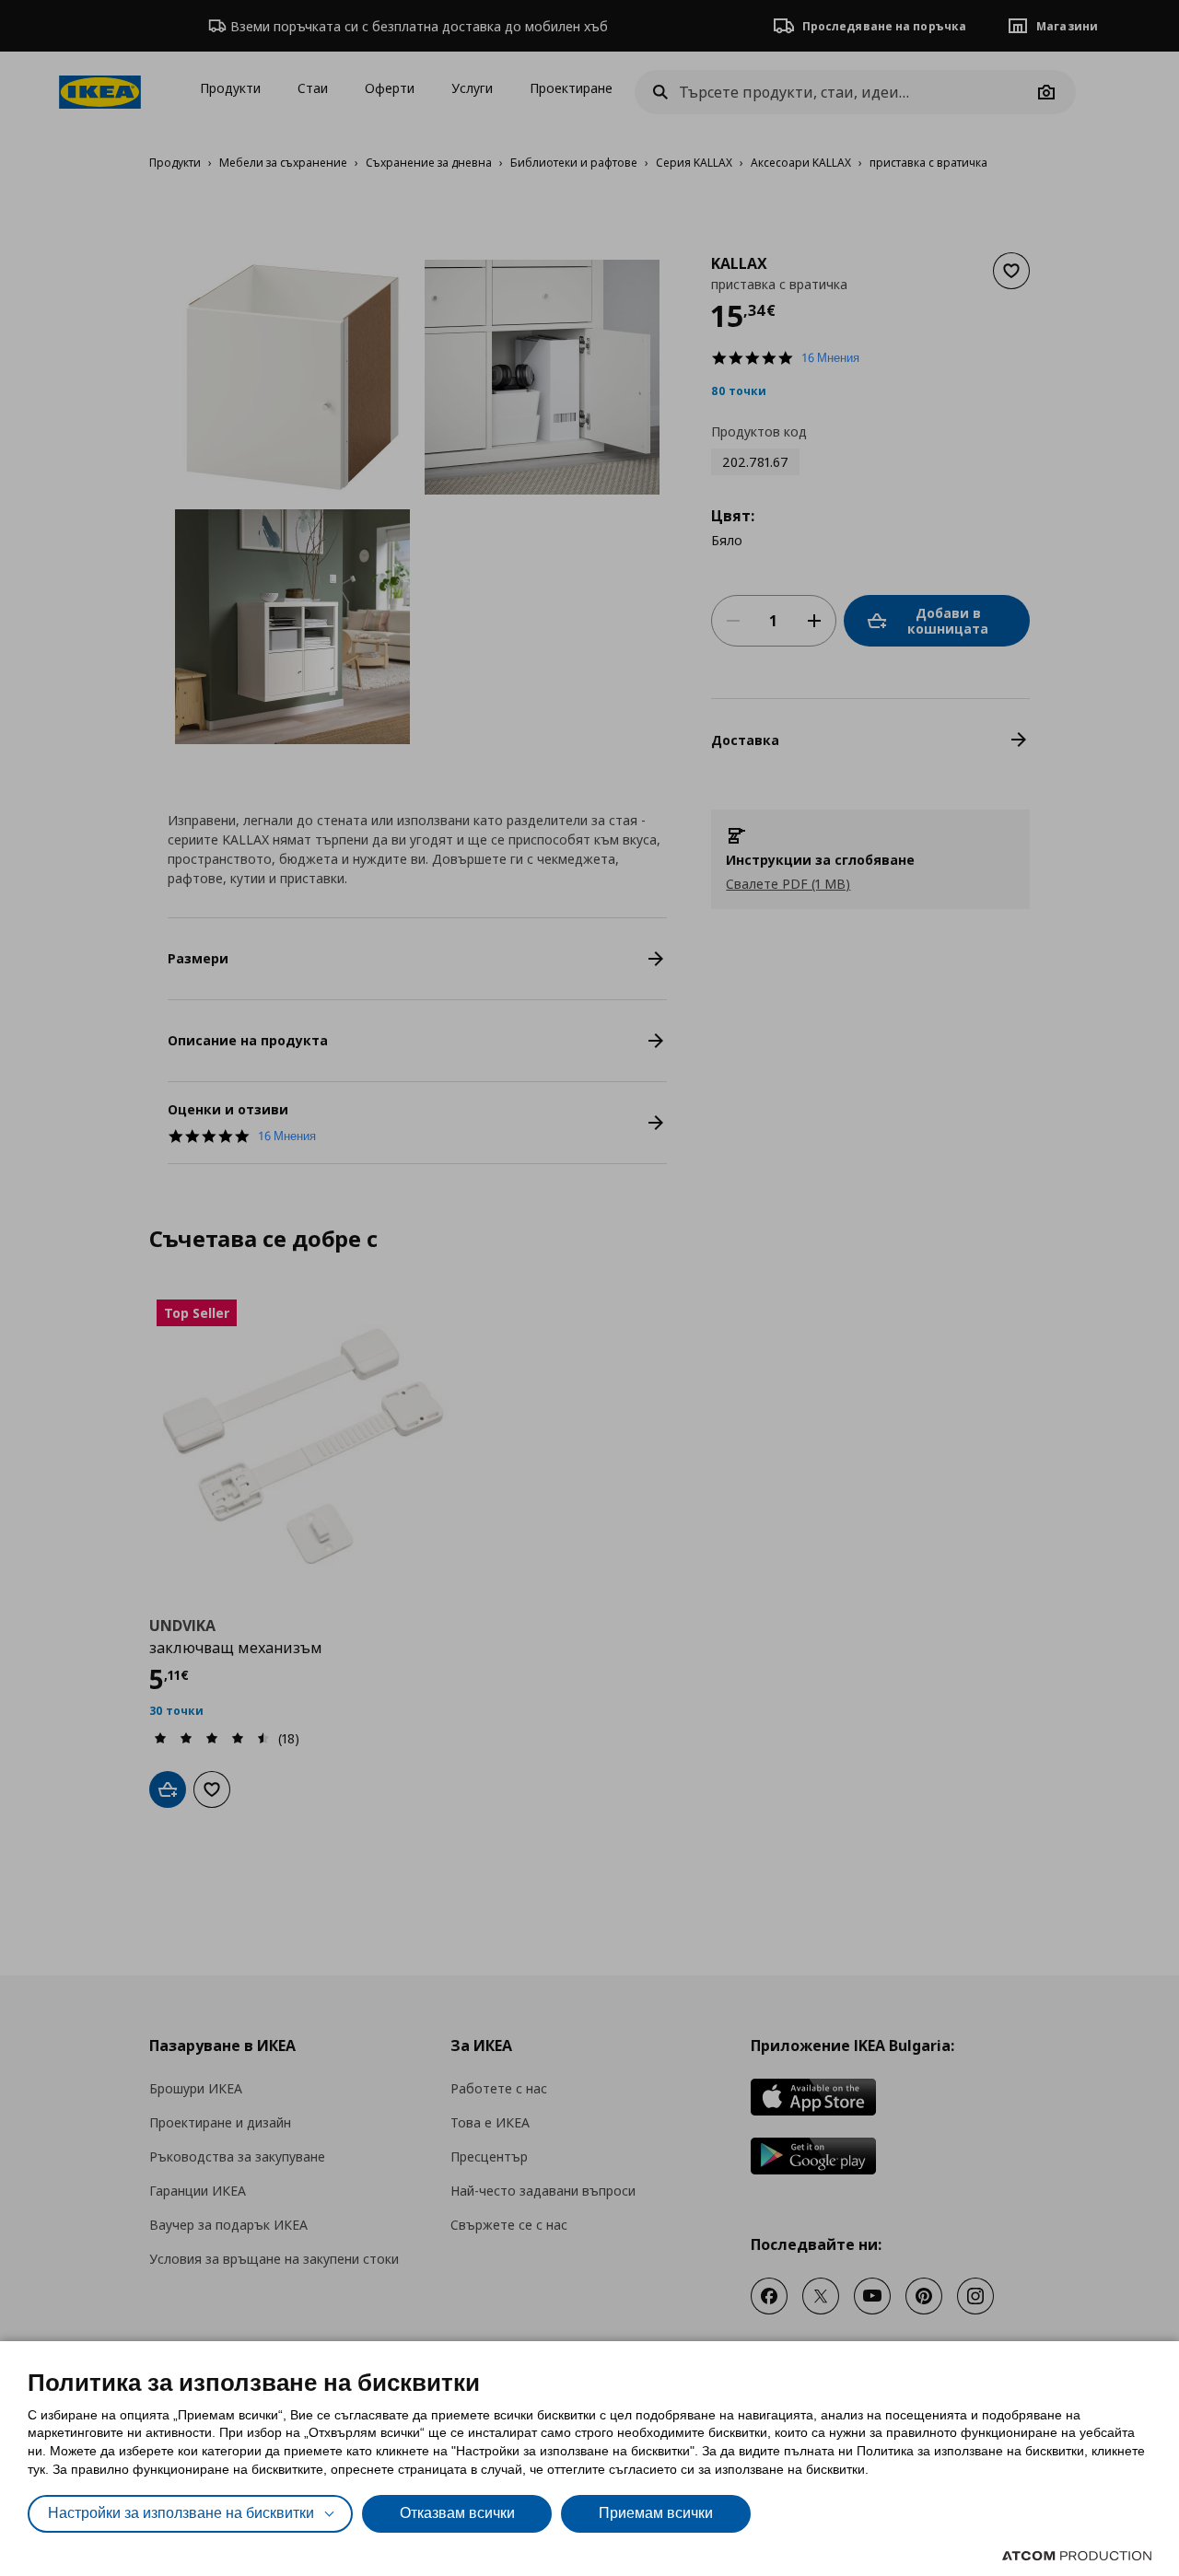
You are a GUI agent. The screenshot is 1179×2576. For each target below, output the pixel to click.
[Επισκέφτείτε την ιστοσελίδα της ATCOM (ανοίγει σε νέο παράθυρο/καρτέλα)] (1077, 2556)
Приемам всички (656, 2513)
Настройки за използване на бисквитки (181, 2513)
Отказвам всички (457, 2513)
